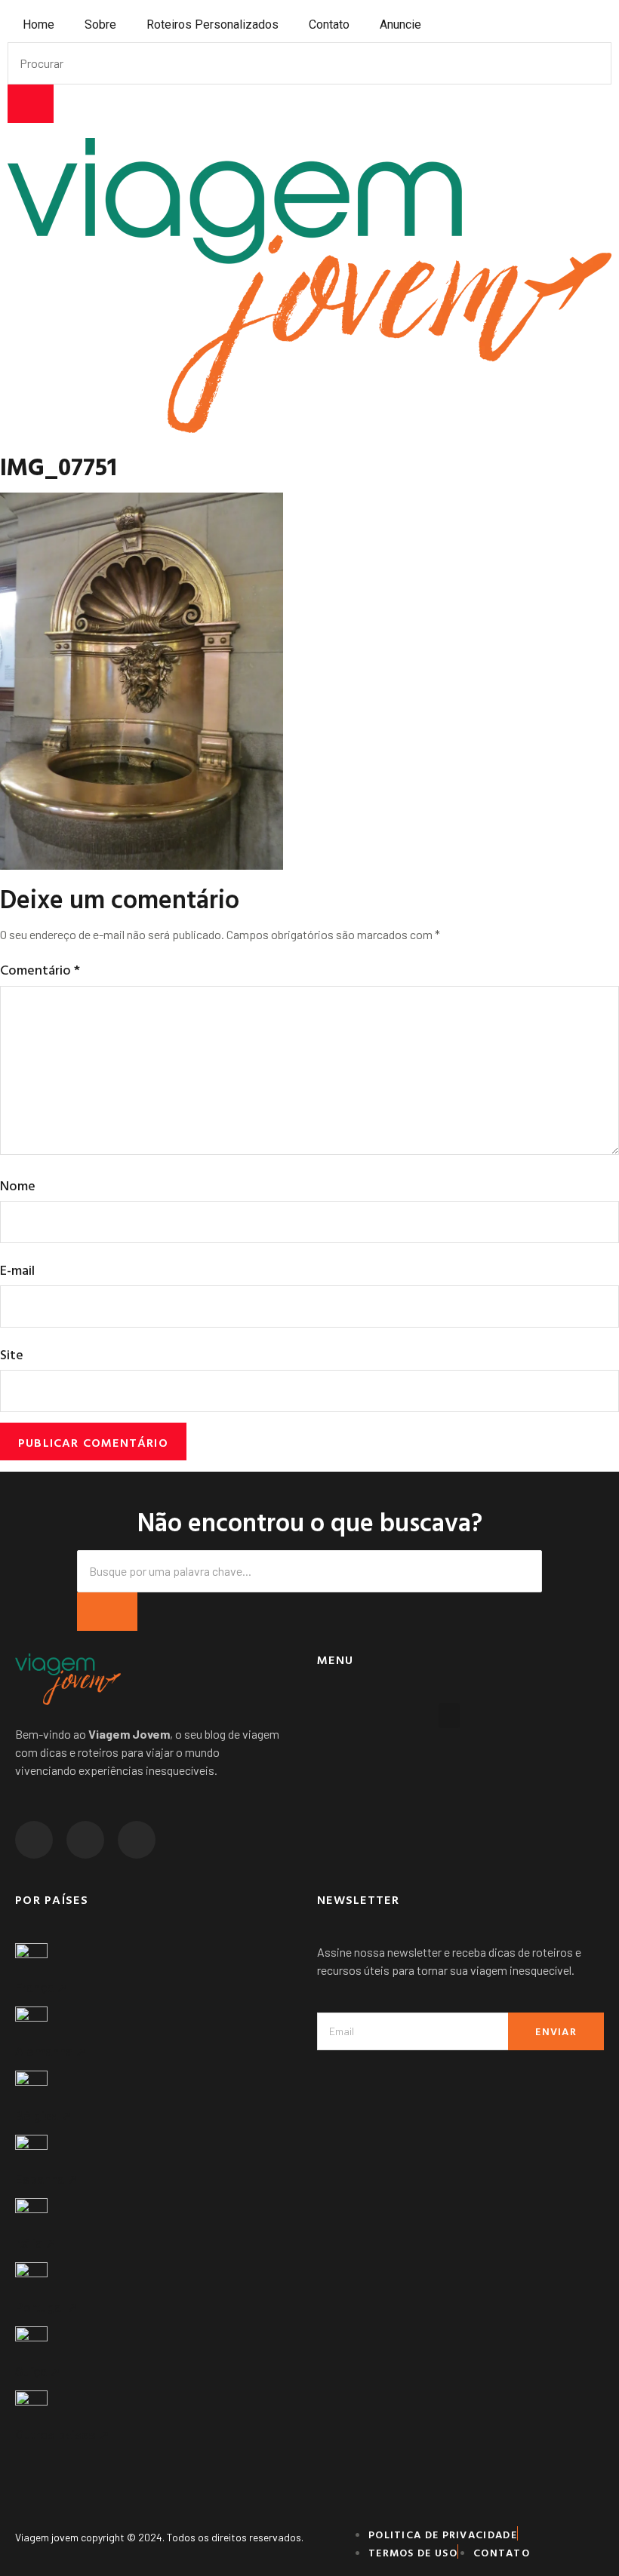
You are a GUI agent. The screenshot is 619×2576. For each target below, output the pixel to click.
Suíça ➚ (38, 2372)
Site (12, 1354)
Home (38, 25)
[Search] (107, 1612)
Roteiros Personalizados (212, 25)
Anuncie (400, 25)
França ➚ (41, 1988)
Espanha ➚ (46, 2179)
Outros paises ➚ (62, 2435)
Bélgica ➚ (43, 2116)
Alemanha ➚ (51, 2052)
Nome (18, 1185)
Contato (329, 25)
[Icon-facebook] (85, 1840)
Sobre (100, 25)
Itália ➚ (35, 2243)
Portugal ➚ (46, 2307)
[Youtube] (137, 1840)
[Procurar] (31, 104)
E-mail (17, 1270)
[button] (449, 1716)
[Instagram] (34, 1840)
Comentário (40, 970)
